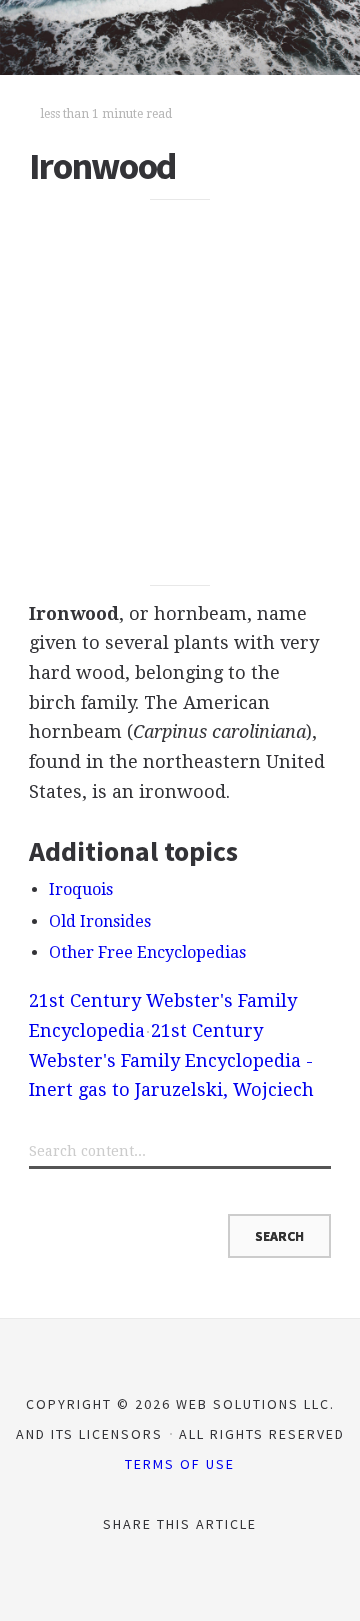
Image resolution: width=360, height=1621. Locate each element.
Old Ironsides (100, 921)
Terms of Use (180, 1464)
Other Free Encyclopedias (147, 952)
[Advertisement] (180, 393)
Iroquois (81, 889)
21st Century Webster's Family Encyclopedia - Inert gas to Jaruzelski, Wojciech (171, 1060)
